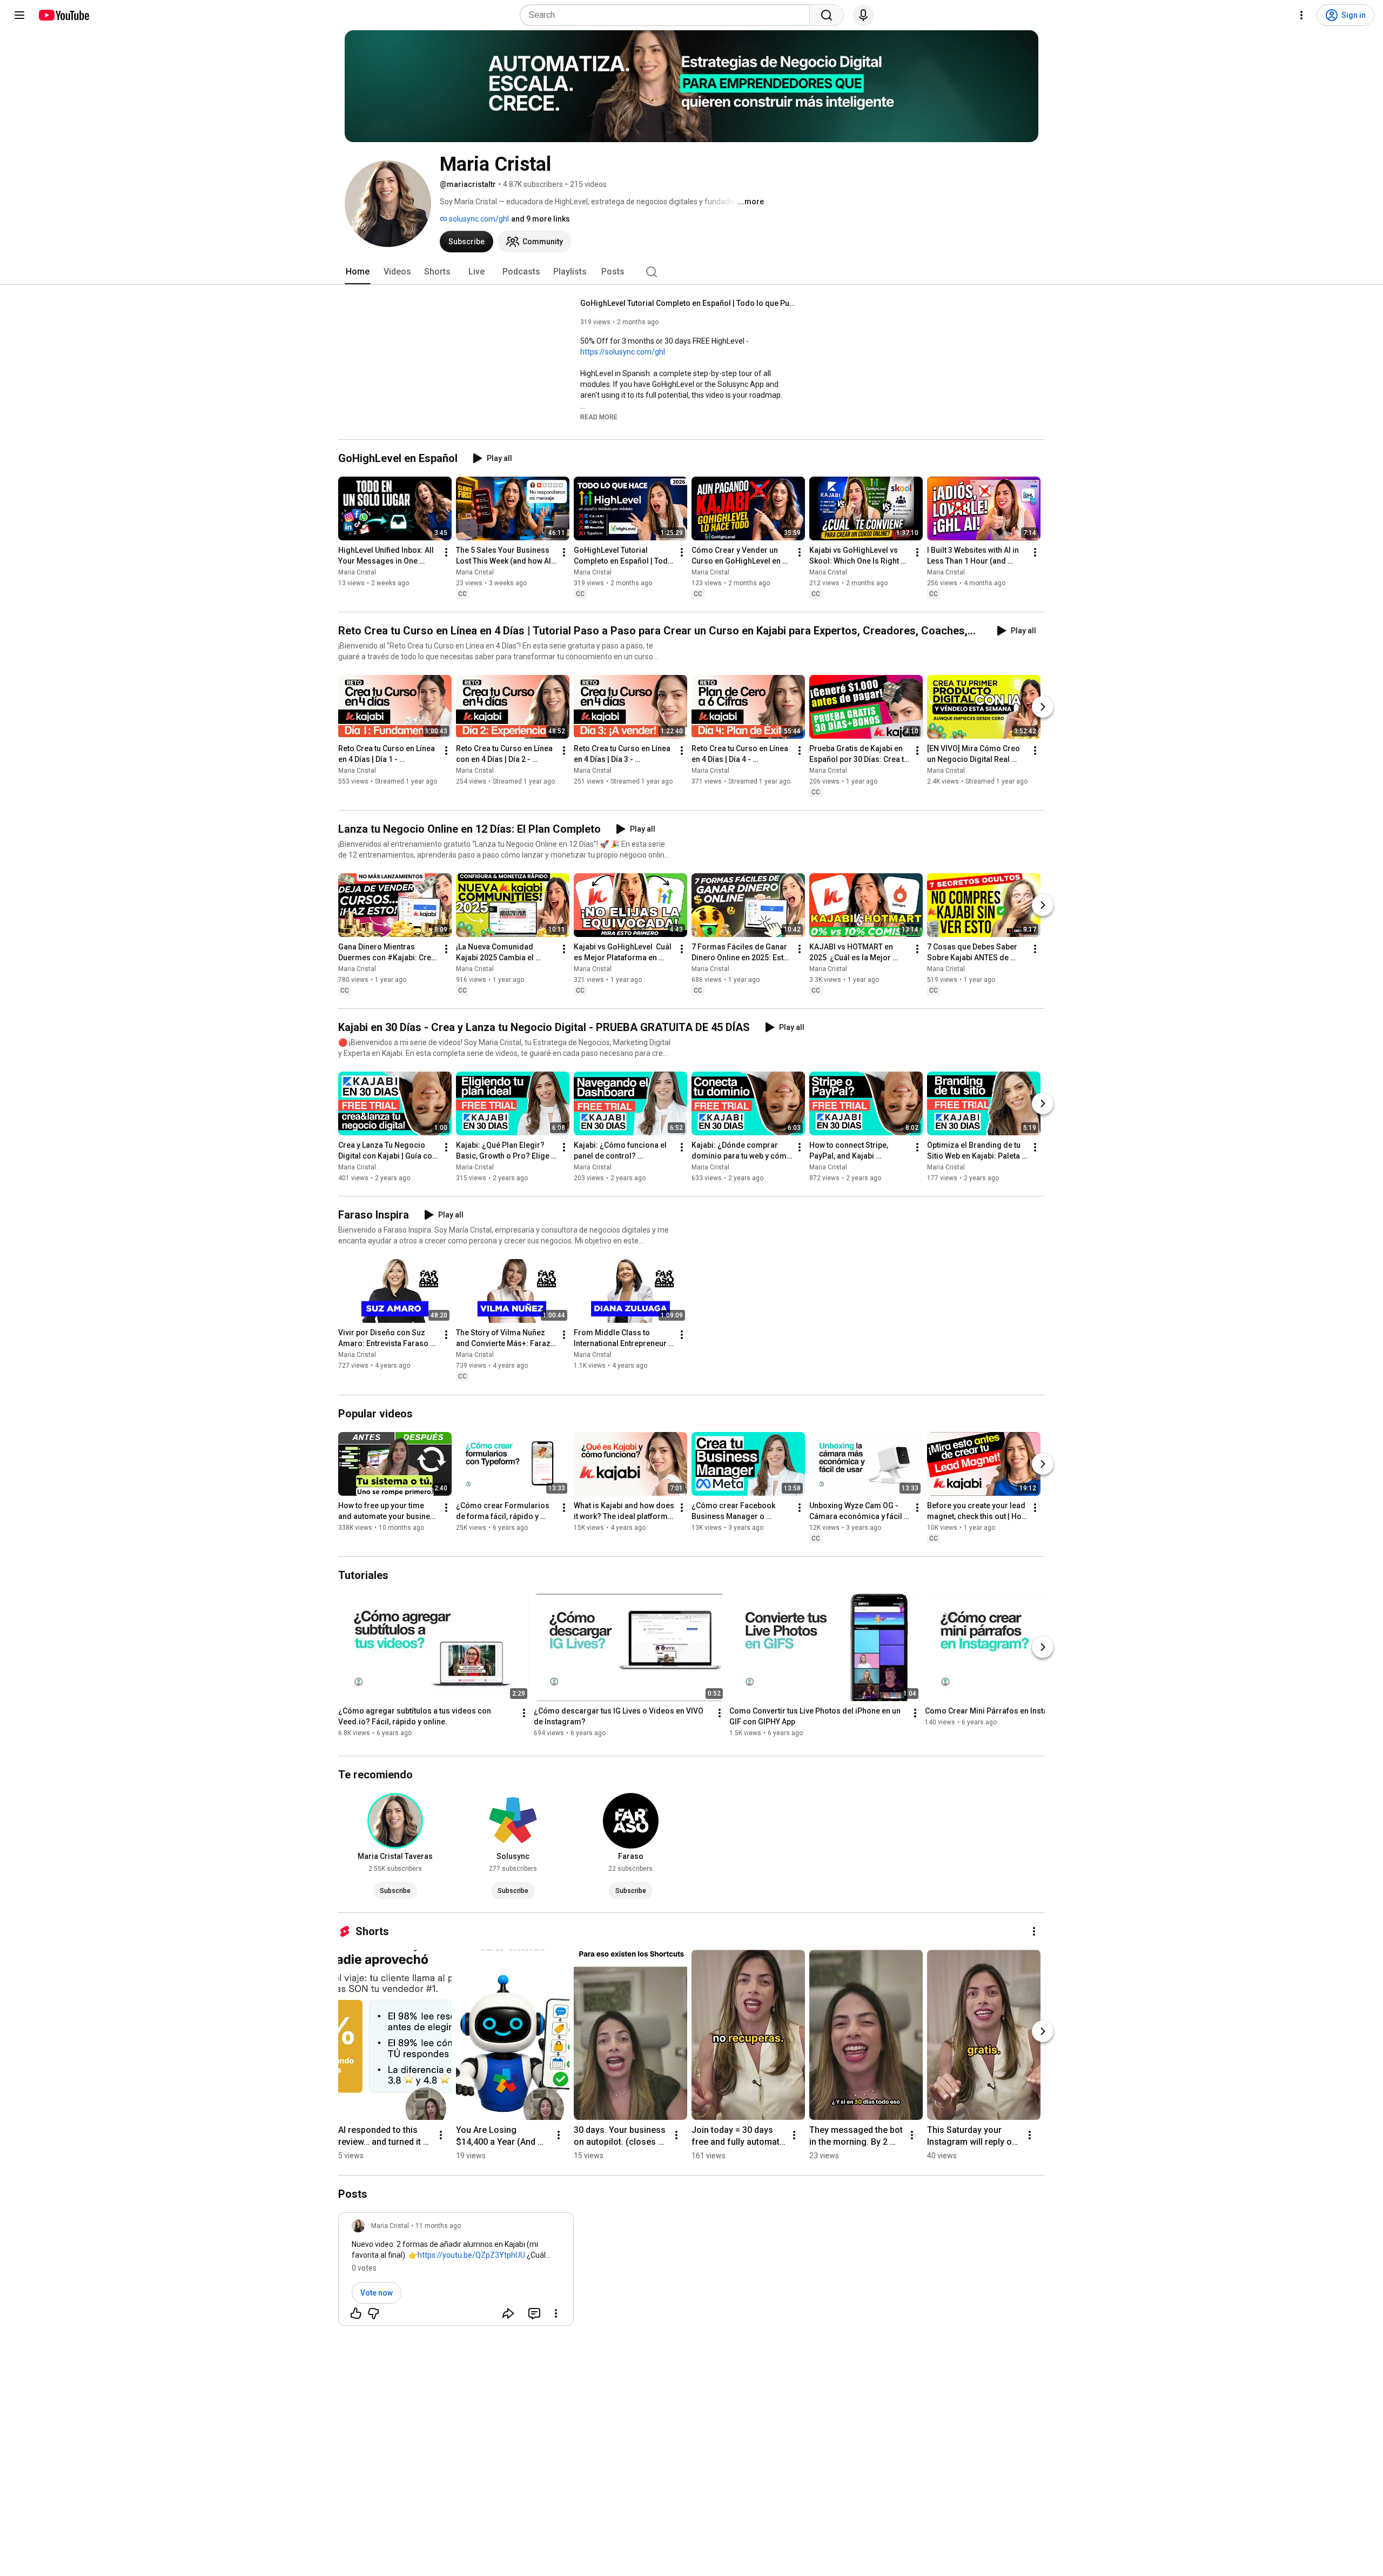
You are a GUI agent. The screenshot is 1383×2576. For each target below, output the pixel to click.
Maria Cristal (357, 572)
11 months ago (438, 2226)
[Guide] (19, 15)
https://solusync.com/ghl (623, 352)
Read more (599, 417)
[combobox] (668, 15)
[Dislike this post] (373, 2313)
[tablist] (691, 272)
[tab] (358, 272)
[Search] (827, 15)
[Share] (508, 2313)
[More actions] (446, 552)
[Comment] (534, 2313)
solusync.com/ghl (478, 219)
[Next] (1043, 707)
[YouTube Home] (63, 15)
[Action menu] (556, 2313)
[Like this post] (356, 2313)
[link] (456, 2272)
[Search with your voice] (863, 15)
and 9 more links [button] (541, 219)
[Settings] (1301, 15)
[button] (599, 417)
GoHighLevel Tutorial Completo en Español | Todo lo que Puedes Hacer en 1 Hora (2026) (689, 303)
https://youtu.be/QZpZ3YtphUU (471, 2255)
